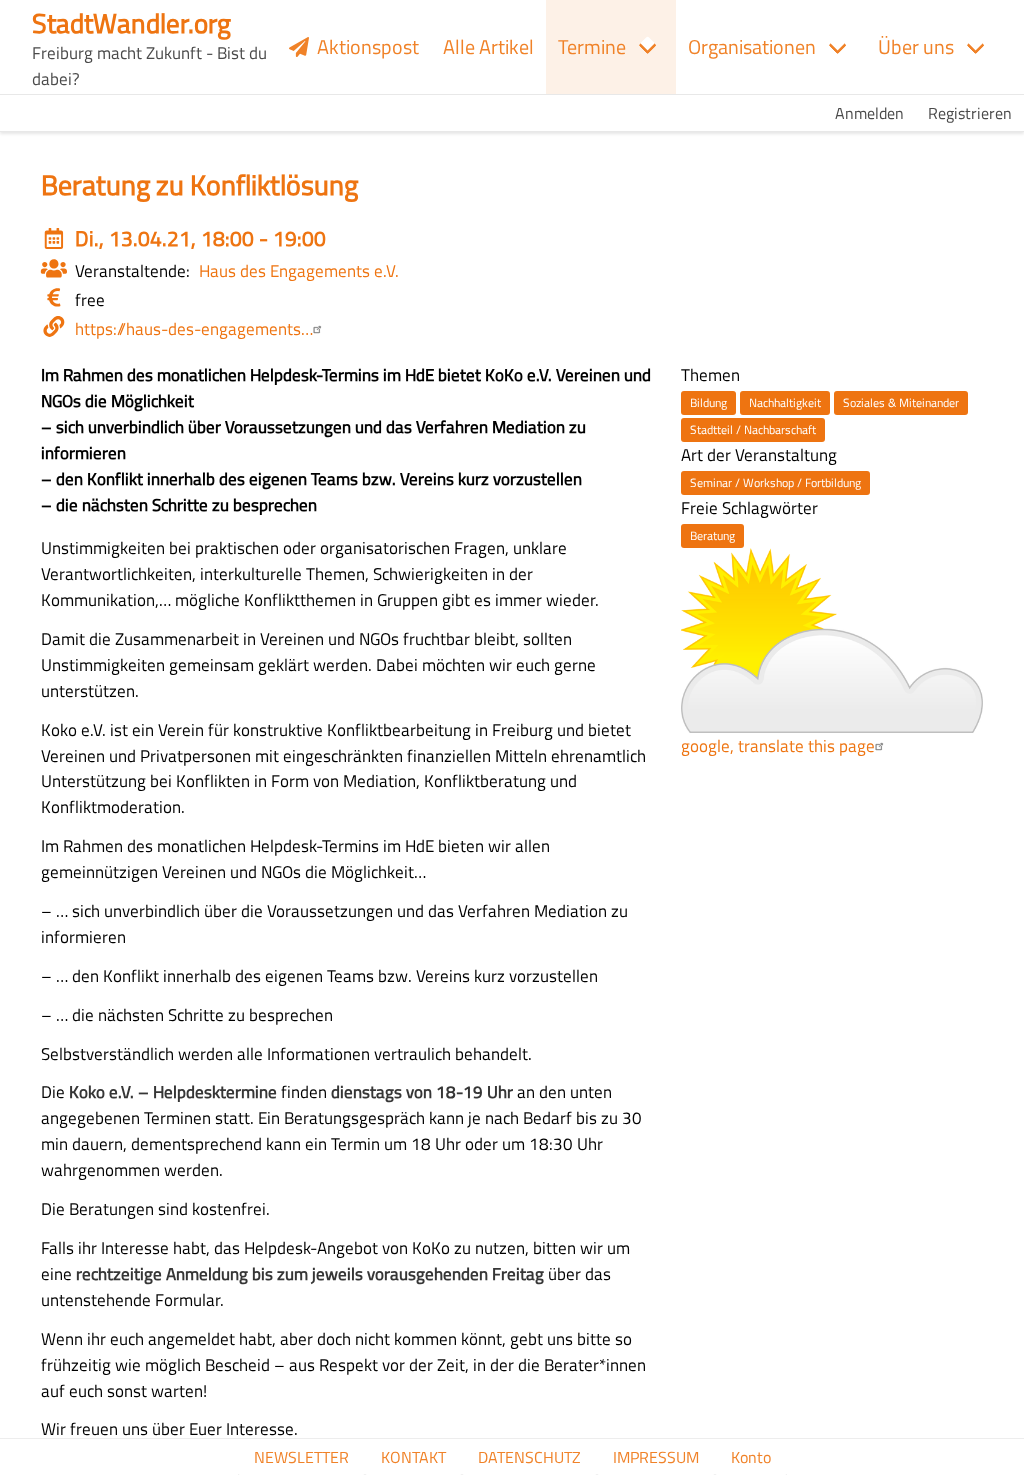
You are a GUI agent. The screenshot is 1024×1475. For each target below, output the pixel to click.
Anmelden (869, 113)
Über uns (916, 46)
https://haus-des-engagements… (194, 328)
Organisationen (752, 46)
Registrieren (970, 113)
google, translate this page (778, 745)
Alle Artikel (488, 46)
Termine (592, 46)
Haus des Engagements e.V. (299, 270)
